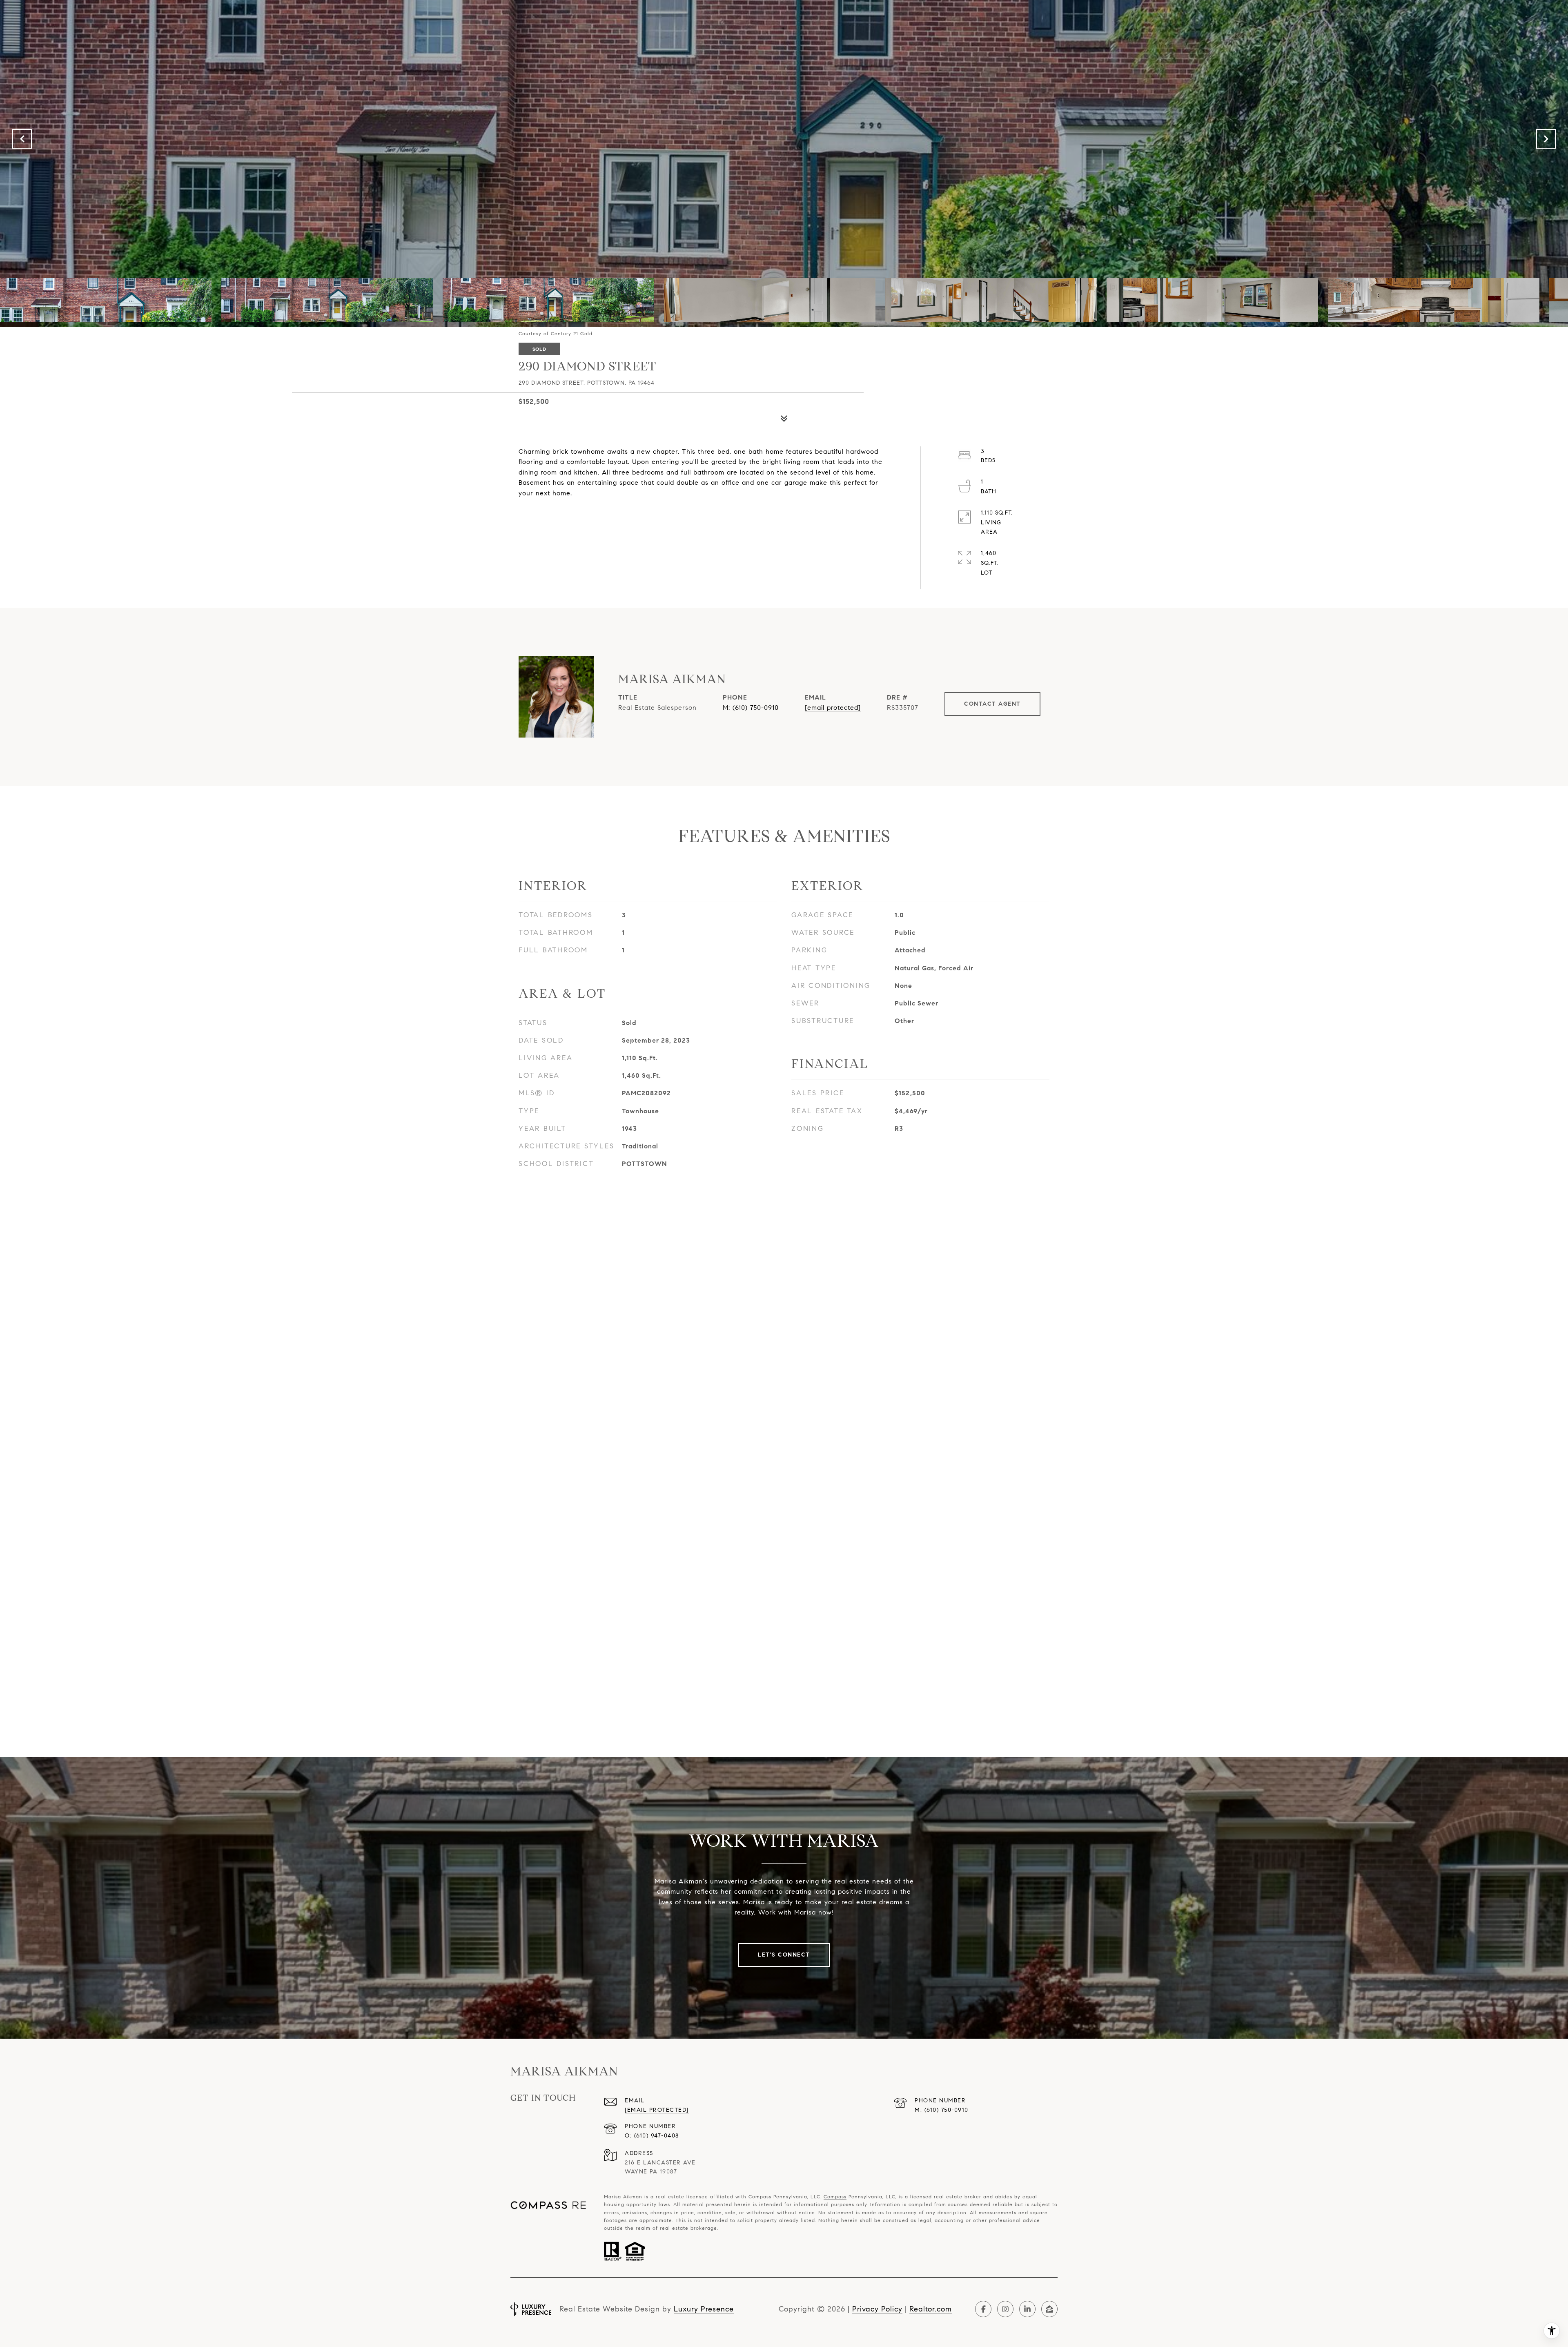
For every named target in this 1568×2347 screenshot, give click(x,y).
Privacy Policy (877, 2309)
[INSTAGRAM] (1005, 2309)
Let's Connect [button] (784, 1955)
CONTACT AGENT (992, 704)
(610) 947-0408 (657, 2136)
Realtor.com (931, 2309)
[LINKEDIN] (1027, 2309)
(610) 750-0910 (756, 708)
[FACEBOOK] (983, 2309)
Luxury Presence (704, 2309)
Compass (835, 2197)
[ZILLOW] (1049, 2309)
